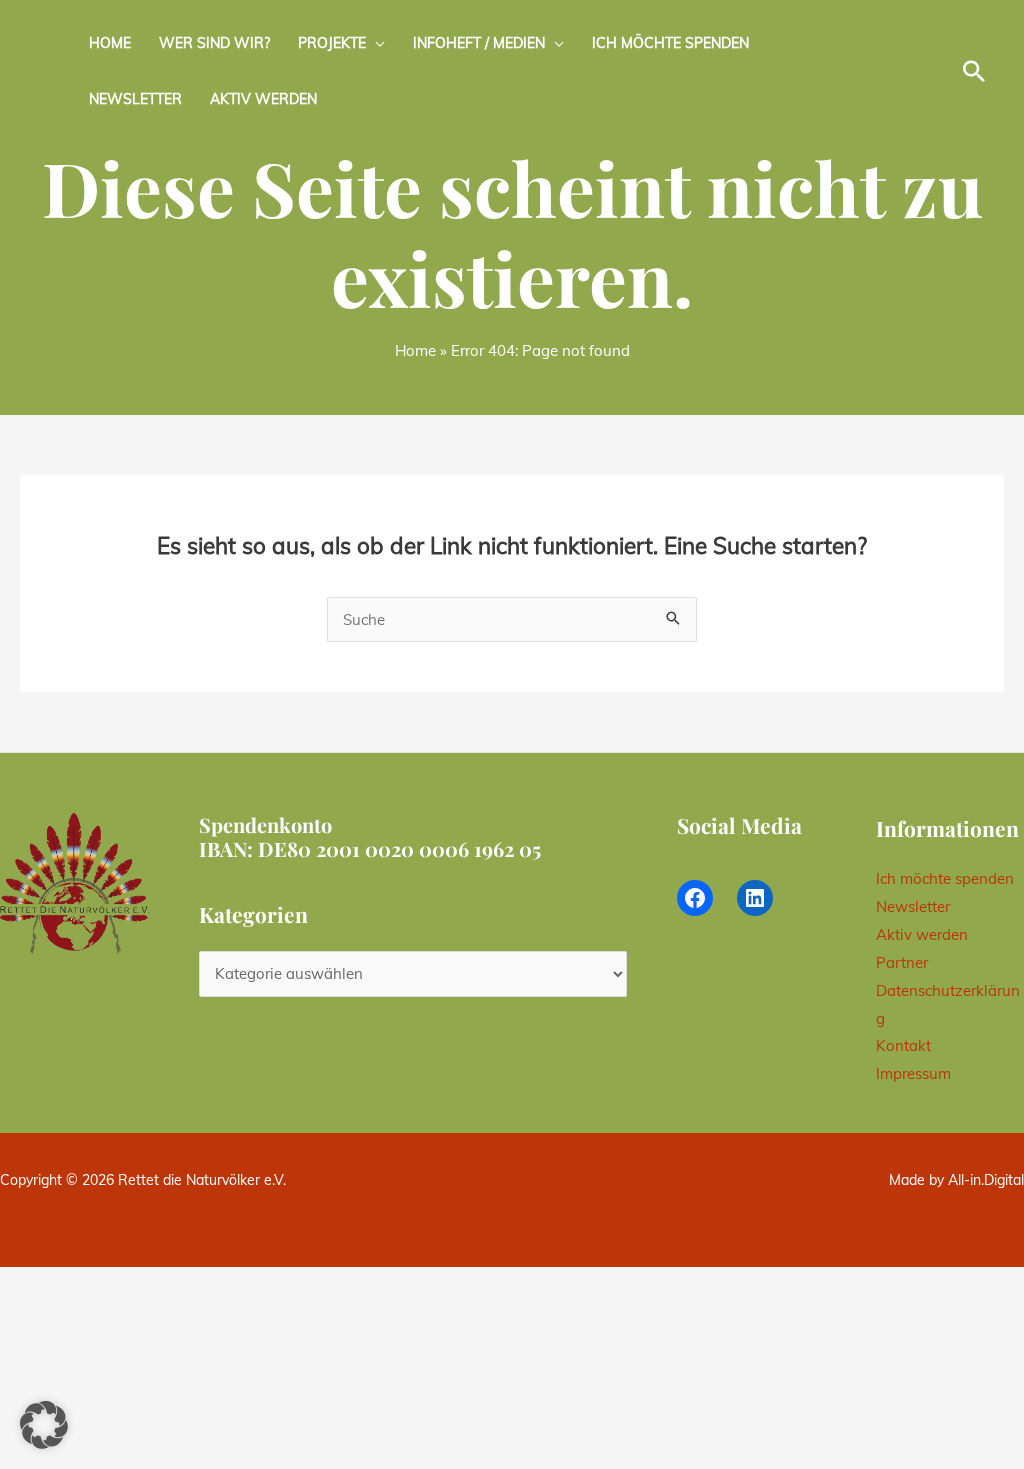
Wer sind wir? (214, 43)
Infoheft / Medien (479, 43)
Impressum (913, 1073)
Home (110, 43)
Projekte (332, 43)
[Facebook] (695, 898)
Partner (902, 962)
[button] (974, 71)
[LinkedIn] (755, 898)
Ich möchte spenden (670, 43)
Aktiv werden (263, 99)
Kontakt (903, 1045)
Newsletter (135, 99)
